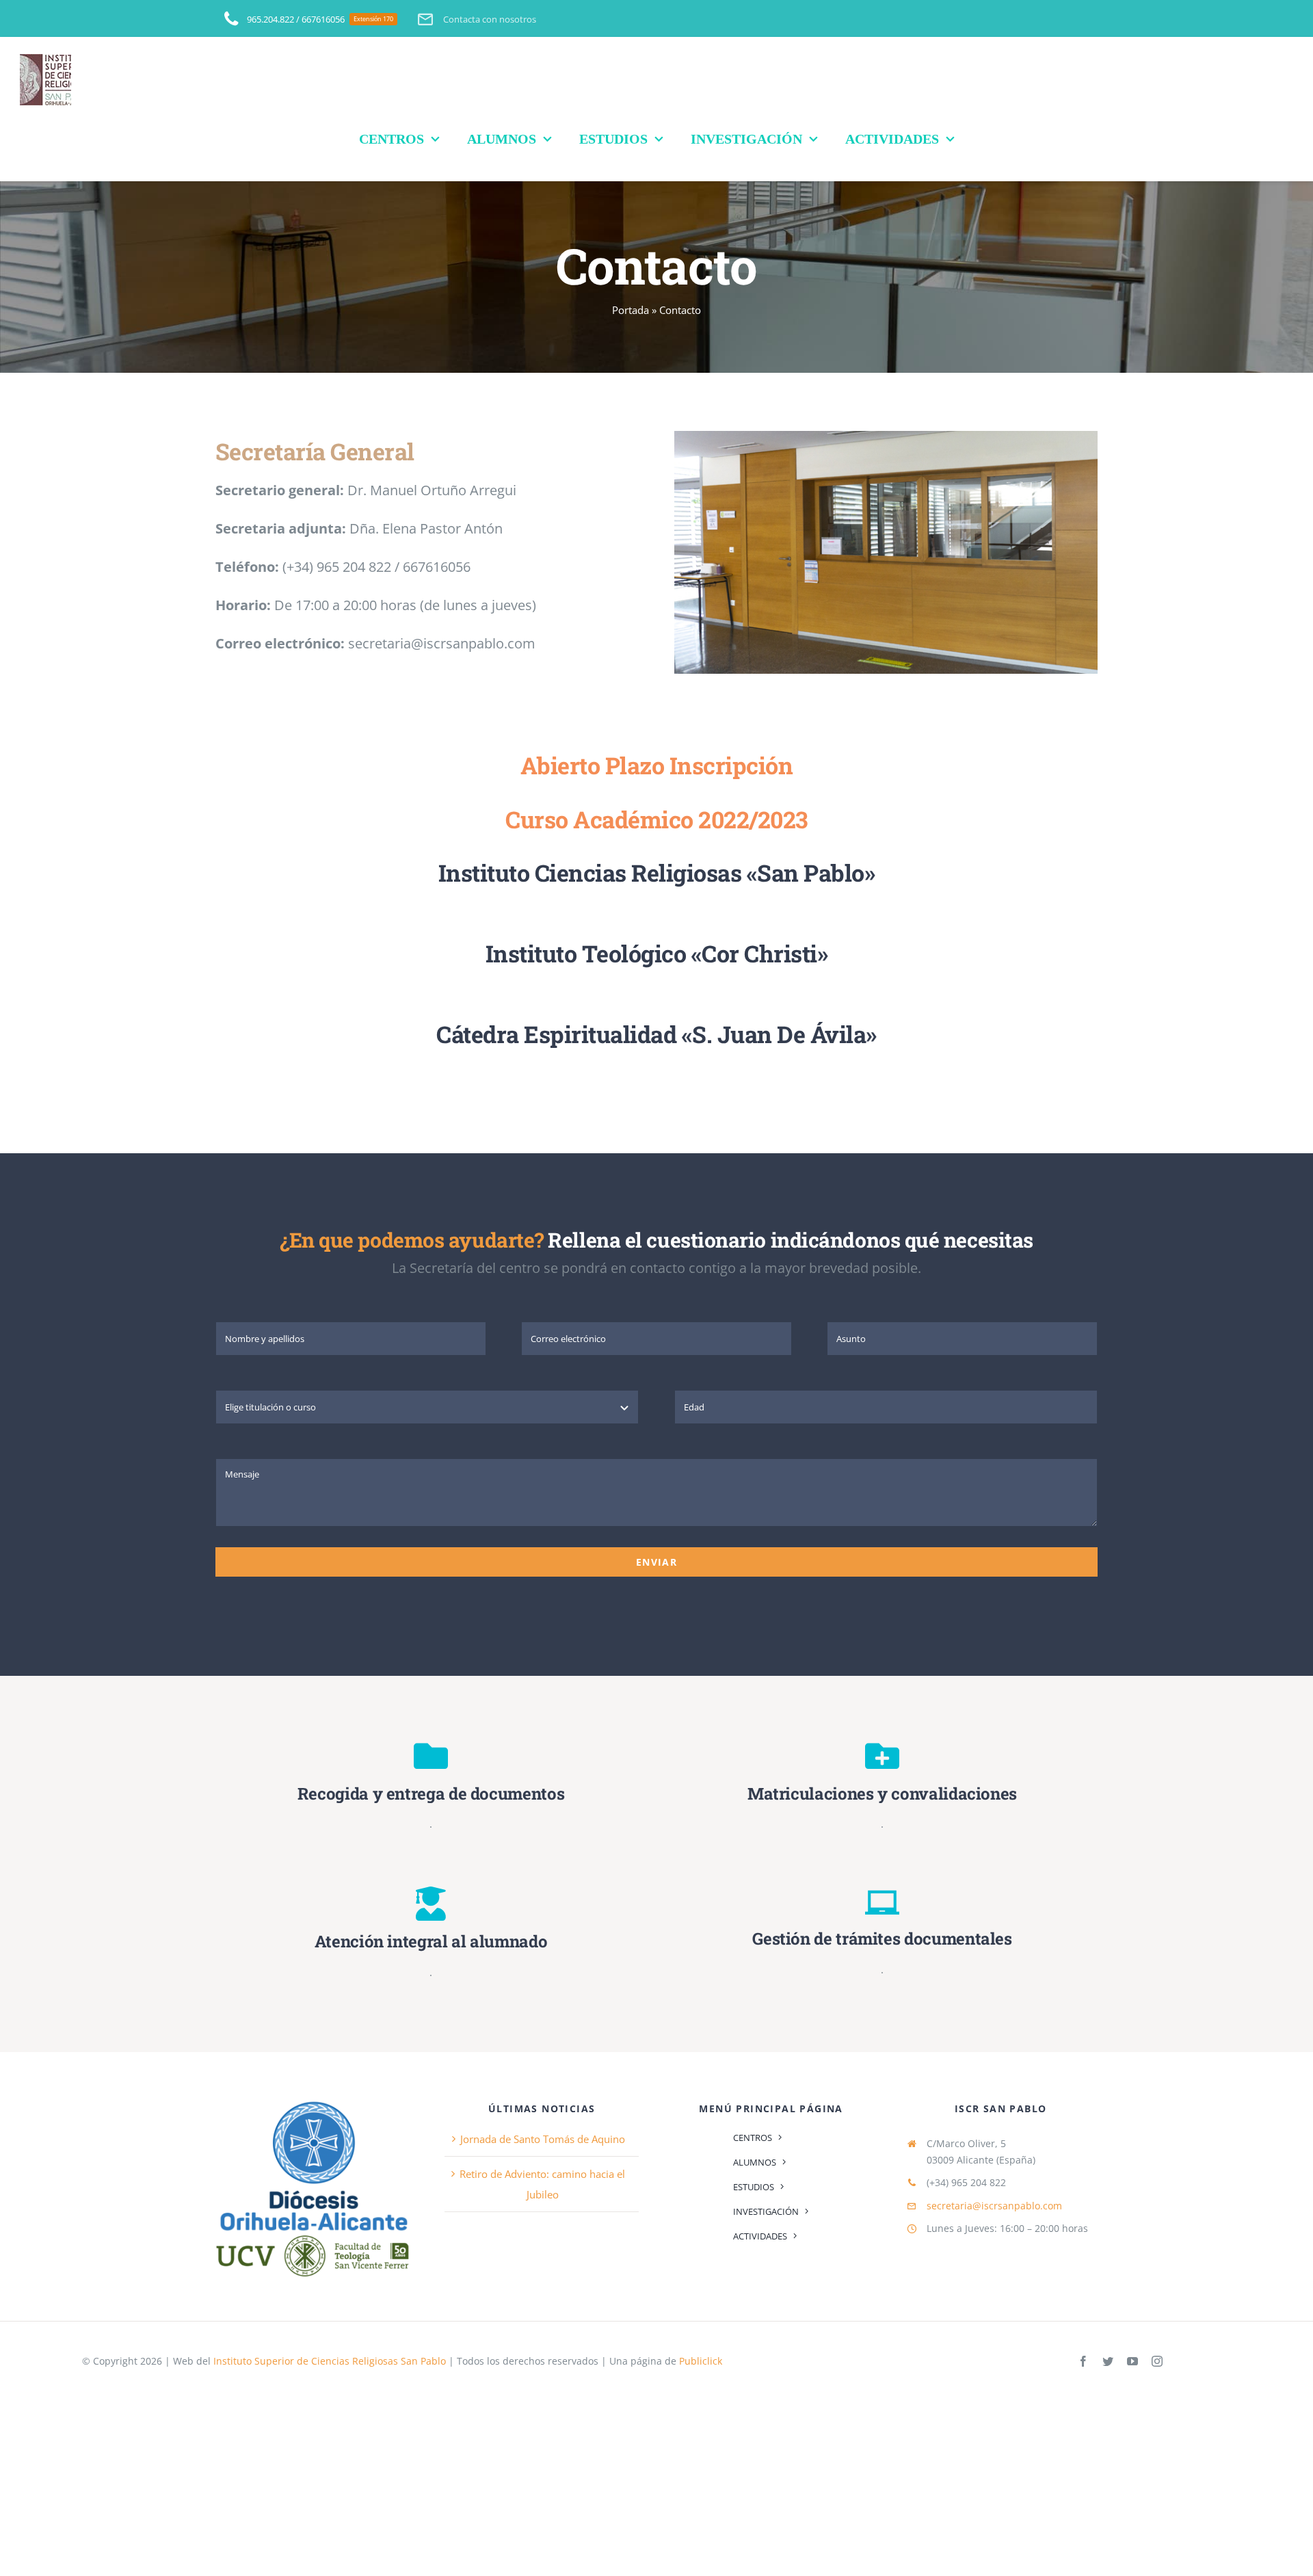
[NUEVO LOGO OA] (313, 2101)
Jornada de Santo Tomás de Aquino (543, 2139)
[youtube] (1132, 2361)
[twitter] (1108, 2361)
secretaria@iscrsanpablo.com (994, 2206)
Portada (631, 310)
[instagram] (1157, 2361)
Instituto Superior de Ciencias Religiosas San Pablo (330, 2361)
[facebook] (1083, 2361)
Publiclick (701, 2361)
